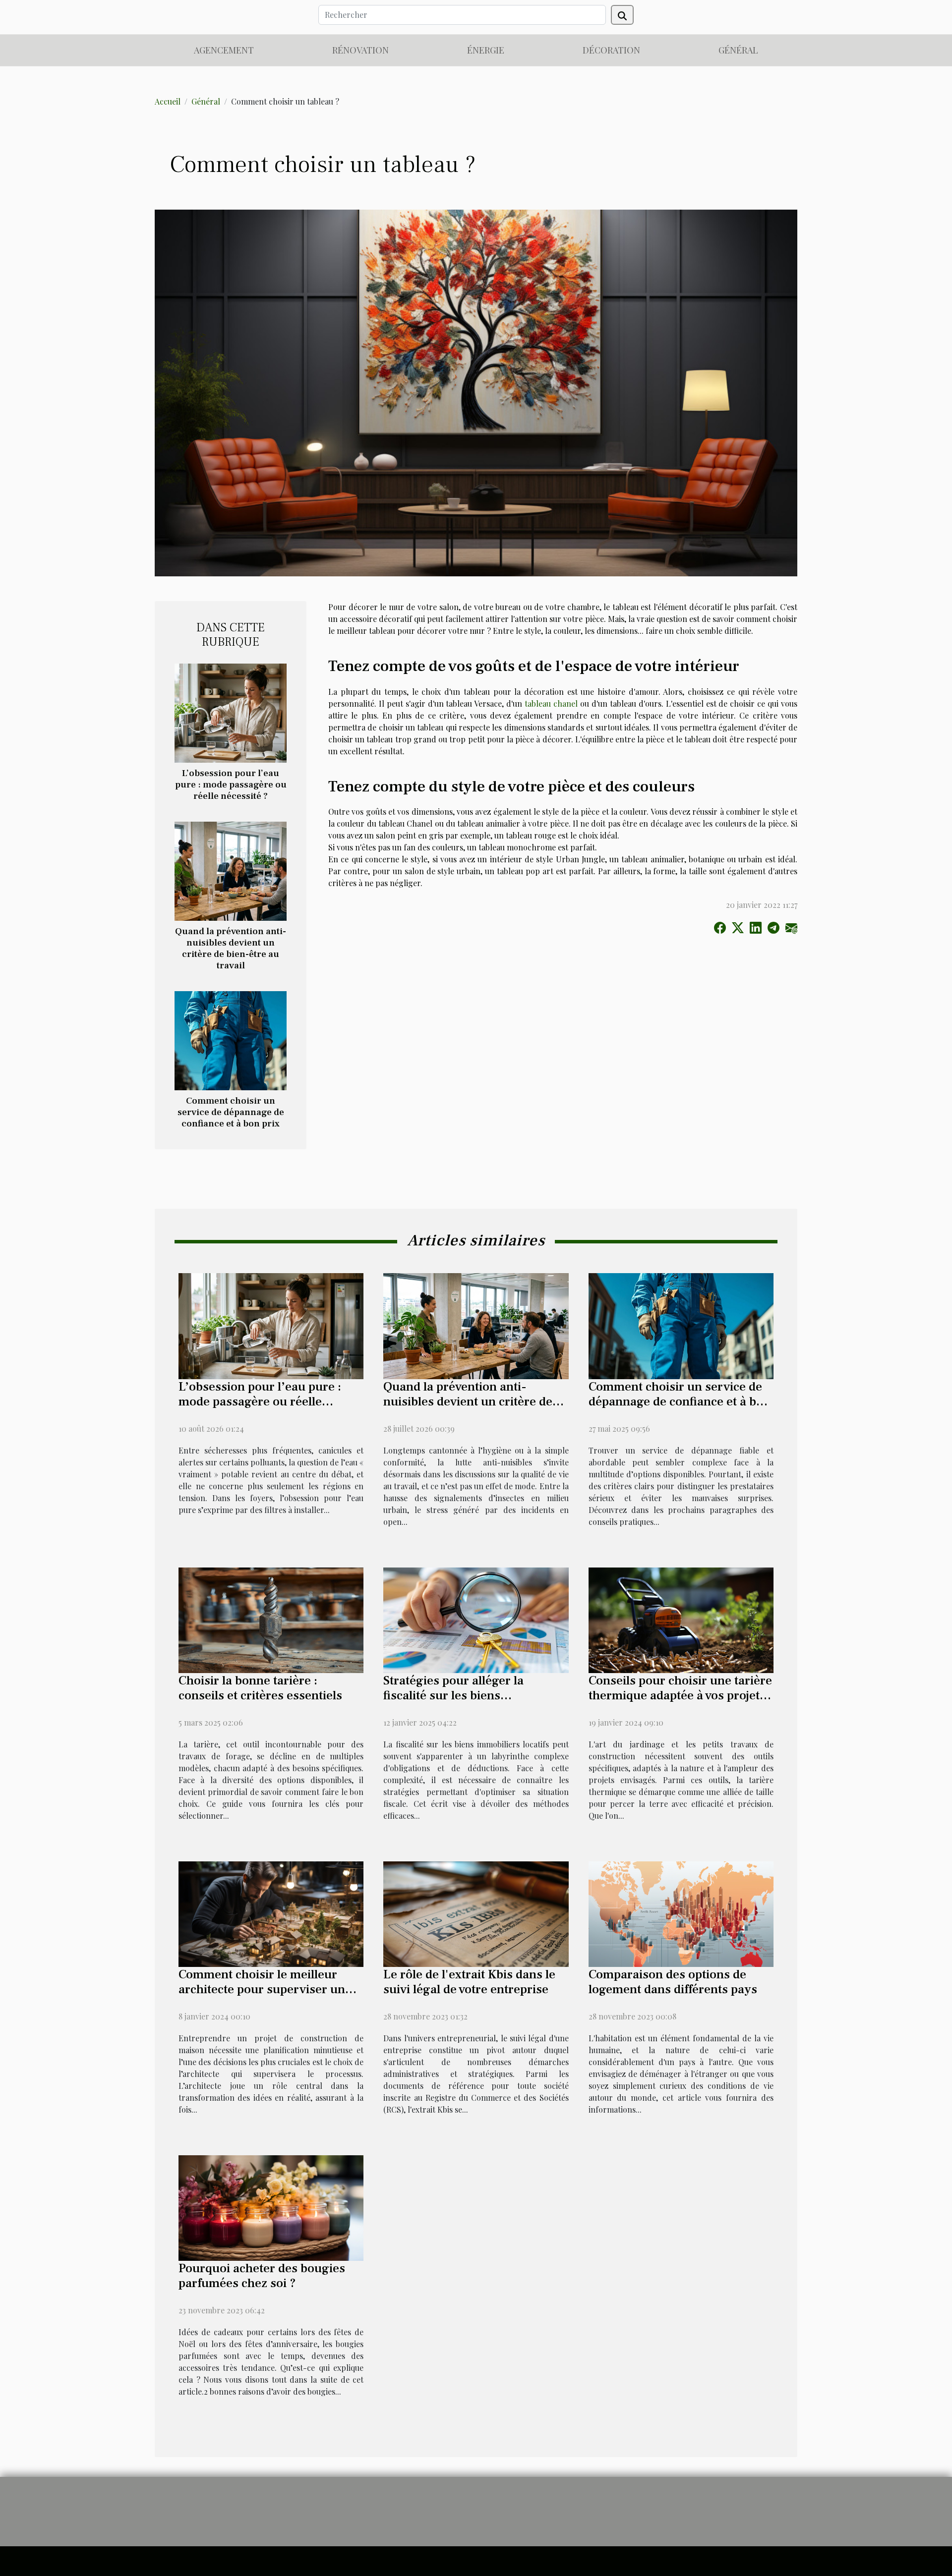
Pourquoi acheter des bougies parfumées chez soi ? (262, 2276)
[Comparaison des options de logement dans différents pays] (681, 1913)
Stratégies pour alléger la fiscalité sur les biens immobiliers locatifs (453, 1695)
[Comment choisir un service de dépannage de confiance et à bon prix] (231, 1039)
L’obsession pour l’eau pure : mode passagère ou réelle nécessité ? (231, 784)
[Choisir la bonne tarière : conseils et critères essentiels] (271, 1619)
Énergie (486, 50)
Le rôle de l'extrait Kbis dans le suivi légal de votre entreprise (469, 1982)
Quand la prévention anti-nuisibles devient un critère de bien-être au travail (231, 948)
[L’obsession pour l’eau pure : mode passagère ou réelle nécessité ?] (231, 712)
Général (738, 50)
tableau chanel (551, 703)
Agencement (224, 50)
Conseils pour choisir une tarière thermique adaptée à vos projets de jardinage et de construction (680, 1695)
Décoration (611, 50)
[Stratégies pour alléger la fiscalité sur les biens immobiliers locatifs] (476, 1619)
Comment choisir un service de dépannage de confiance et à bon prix (231, 1112)
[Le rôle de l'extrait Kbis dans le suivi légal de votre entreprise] (476, 1913)
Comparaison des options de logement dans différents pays (673, 1982)
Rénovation (360, 50)
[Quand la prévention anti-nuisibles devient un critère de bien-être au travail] (231, 870)
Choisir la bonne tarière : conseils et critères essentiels (260, 1688)
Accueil (168, 101)
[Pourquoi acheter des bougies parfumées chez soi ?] (271, 2207)
